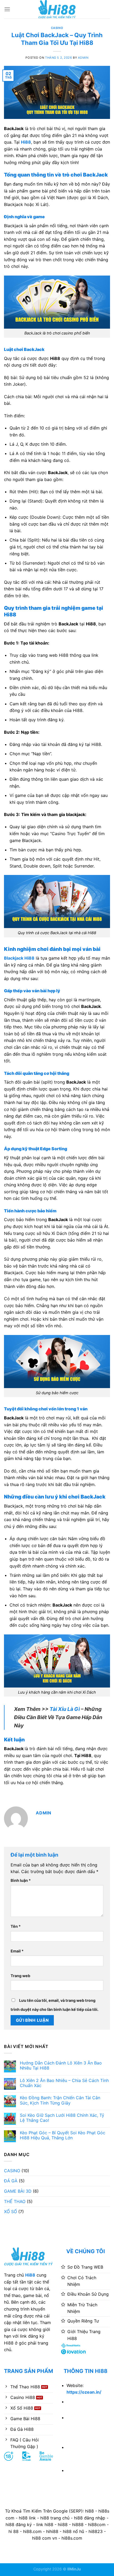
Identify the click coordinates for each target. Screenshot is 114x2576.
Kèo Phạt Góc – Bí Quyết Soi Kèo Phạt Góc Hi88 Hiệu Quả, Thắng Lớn (63, 2135)
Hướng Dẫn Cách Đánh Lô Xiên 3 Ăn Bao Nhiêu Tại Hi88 (61, 2066)
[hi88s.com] (57, 9)
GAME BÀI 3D (18, 2191)
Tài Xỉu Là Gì (65, 1709)
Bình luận (21, 1880)
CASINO (57, 28)
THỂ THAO (15, 2201)
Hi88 (30, 2275)
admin (83, 58)
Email (17, 1951)
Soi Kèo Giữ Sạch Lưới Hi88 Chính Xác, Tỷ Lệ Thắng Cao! (62, 2118)
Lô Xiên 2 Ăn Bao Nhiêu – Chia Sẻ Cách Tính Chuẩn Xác (64, 2083)
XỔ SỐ (10, 2212)
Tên (16, 1926)
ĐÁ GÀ (11, 2181)
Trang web (20, 1976)
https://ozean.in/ (84, 2392)
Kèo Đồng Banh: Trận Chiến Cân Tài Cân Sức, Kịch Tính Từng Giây (60, 2100)
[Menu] (7, 9)
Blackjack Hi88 (19, 958)
